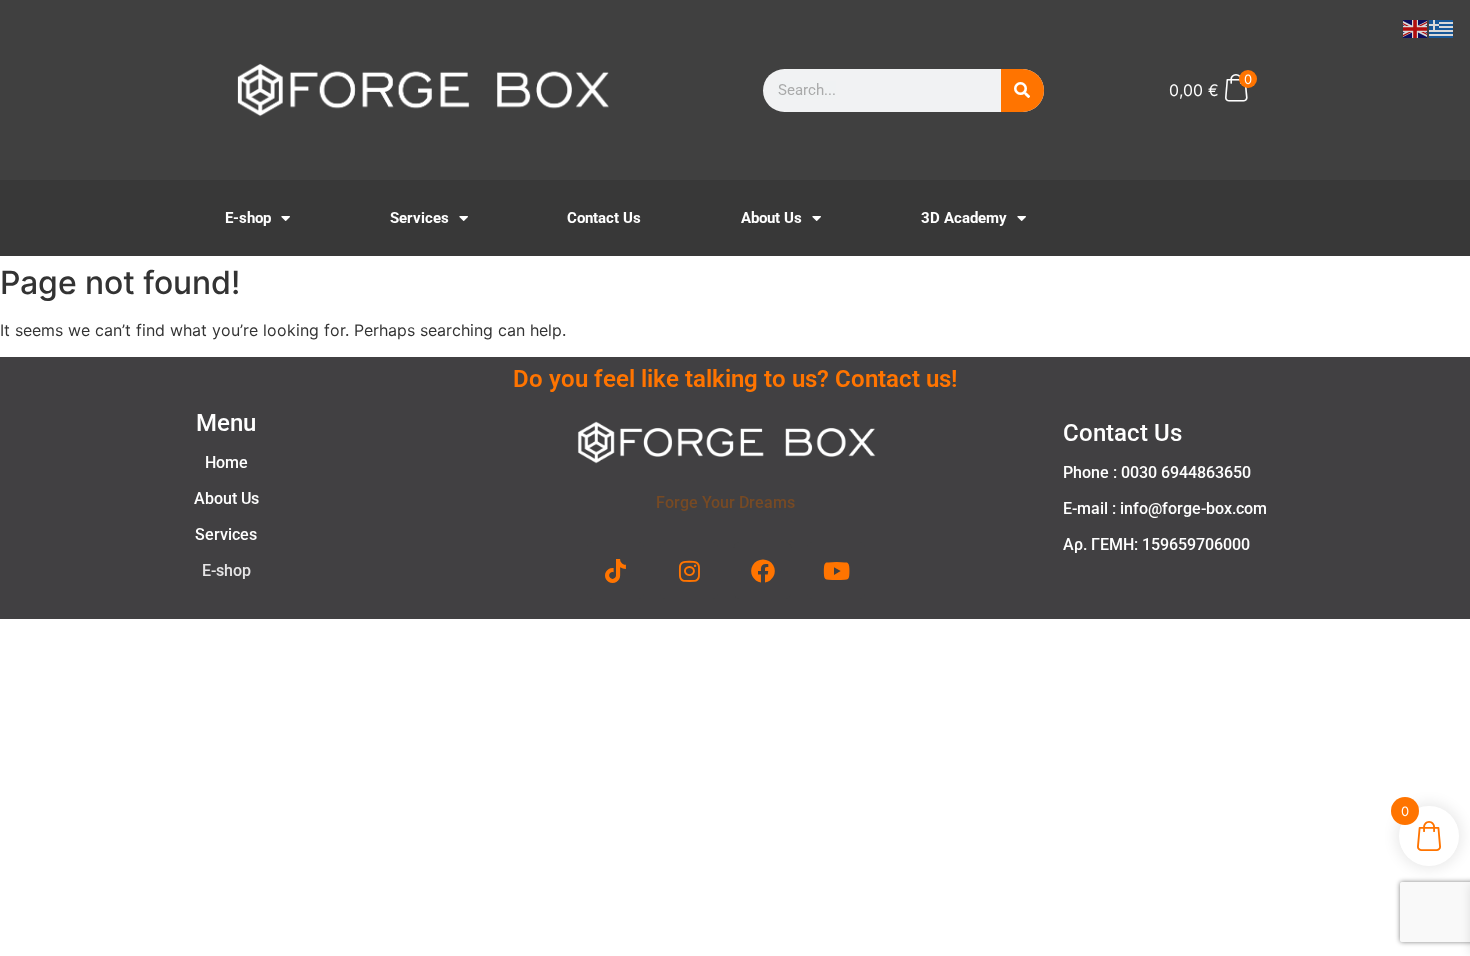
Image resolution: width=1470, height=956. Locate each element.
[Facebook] (763, 571)
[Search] (1022, 90)
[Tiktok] (616, 571)
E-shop (248, 218)
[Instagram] (689, 571)
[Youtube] (836, 571)
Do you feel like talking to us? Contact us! (735, 379)
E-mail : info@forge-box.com (1165, 508)
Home (226, 462)
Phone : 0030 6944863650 (1157, 472)
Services (419, 218)
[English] (1416, 27)
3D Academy (964, 218)
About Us (771, 218)
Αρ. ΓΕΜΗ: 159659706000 (1156, 544)
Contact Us (604, 218)
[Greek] (1442, 27)
